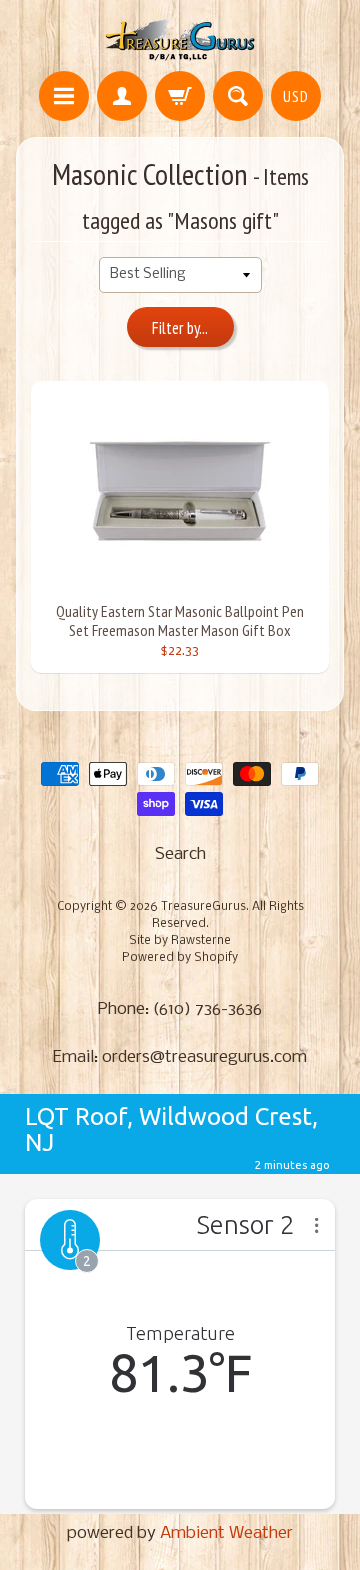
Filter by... (180, 328)
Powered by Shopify (180, 958)
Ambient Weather (226, 1533)
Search (180, 854)
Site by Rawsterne (180, 941)
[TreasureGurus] (180, 38)
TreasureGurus (203, 907)
